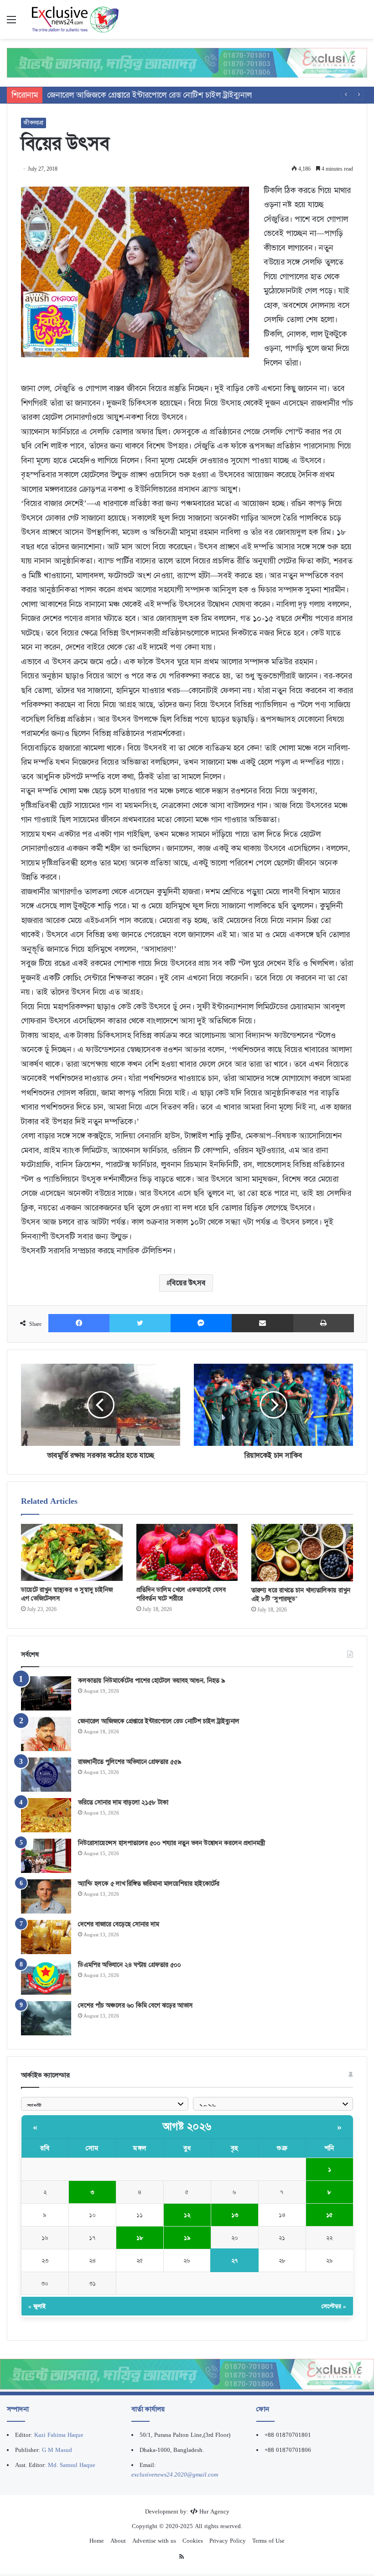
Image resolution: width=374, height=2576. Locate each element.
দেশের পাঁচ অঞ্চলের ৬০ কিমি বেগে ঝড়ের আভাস (135, 2005)
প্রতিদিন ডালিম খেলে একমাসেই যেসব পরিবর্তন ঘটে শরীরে (181, 1594)
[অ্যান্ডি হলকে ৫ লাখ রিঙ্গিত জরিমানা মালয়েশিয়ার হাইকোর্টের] (46, 1896)
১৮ (140, 2238)
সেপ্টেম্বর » (334, 2306)
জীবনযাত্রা (34, 123)
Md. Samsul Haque (72, 2465)
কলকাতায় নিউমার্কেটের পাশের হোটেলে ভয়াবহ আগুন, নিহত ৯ (151, 1680)
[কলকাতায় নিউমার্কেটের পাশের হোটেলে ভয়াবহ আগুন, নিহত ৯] (46, 1693)
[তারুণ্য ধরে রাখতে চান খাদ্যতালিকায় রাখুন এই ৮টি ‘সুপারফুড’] (302, 1553)
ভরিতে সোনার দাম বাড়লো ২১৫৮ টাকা (123, 1802)
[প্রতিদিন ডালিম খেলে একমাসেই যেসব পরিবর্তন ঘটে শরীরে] (187, 1552)
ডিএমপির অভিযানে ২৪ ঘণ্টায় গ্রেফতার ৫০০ (130, 1965)
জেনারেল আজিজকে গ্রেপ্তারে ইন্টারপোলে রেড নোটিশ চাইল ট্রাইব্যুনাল (159, 1721)
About (118, 2541)
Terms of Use (268, 2541)
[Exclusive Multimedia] (187, 62)
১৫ (330, 2215)
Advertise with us (154, 2541)
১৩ (235, 2215)
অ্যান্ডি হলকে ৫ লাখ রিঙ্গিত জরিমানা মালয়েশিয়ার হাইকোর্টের (149, 1883)
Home (97, 2541)
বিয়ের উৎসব (188, 1283)
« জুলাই (37, 2306)
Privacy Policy (228, 2541)
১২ (187, 2215)
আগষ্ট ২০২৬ (187, 2127)
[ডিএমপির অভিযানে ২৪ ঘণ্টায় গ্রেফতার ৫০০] (46, 1978)
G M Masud (57, 2450)
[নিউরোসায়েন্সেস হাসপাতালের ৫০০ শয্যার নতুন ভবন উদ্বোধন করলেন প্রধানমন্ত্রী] (46, 1856)
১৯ (187, 2238)
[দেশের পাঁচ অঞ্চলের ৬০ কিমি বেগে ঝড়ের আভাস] (46, 2018)
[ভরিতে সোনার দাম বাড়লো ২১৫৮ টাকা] (46, 1815)
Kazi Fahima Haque (59, 2435)
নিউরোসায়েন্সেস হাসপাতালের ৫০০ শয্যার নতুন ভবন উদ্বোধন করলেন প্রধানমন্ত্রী (171, 1843)
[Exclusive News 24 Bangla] (75, 19)
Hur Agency (214, 2511)
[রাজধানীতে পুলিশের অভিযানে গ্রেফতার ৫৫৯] (46, 1775)
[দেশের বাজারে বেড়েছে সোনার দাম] (46, 1937)
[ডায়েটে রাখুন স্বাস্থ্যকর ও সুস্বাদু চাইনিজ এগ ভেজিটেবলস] (72, 1552)
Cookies (193, 2541)
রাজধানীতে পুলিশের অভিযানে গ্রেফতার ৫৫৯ (114, 95)
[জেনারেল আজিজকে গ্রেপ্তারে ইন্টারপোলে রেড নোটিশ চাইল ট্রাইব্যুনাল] (46, 1734)
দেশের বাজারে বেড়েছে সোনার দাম (119, 1924)
